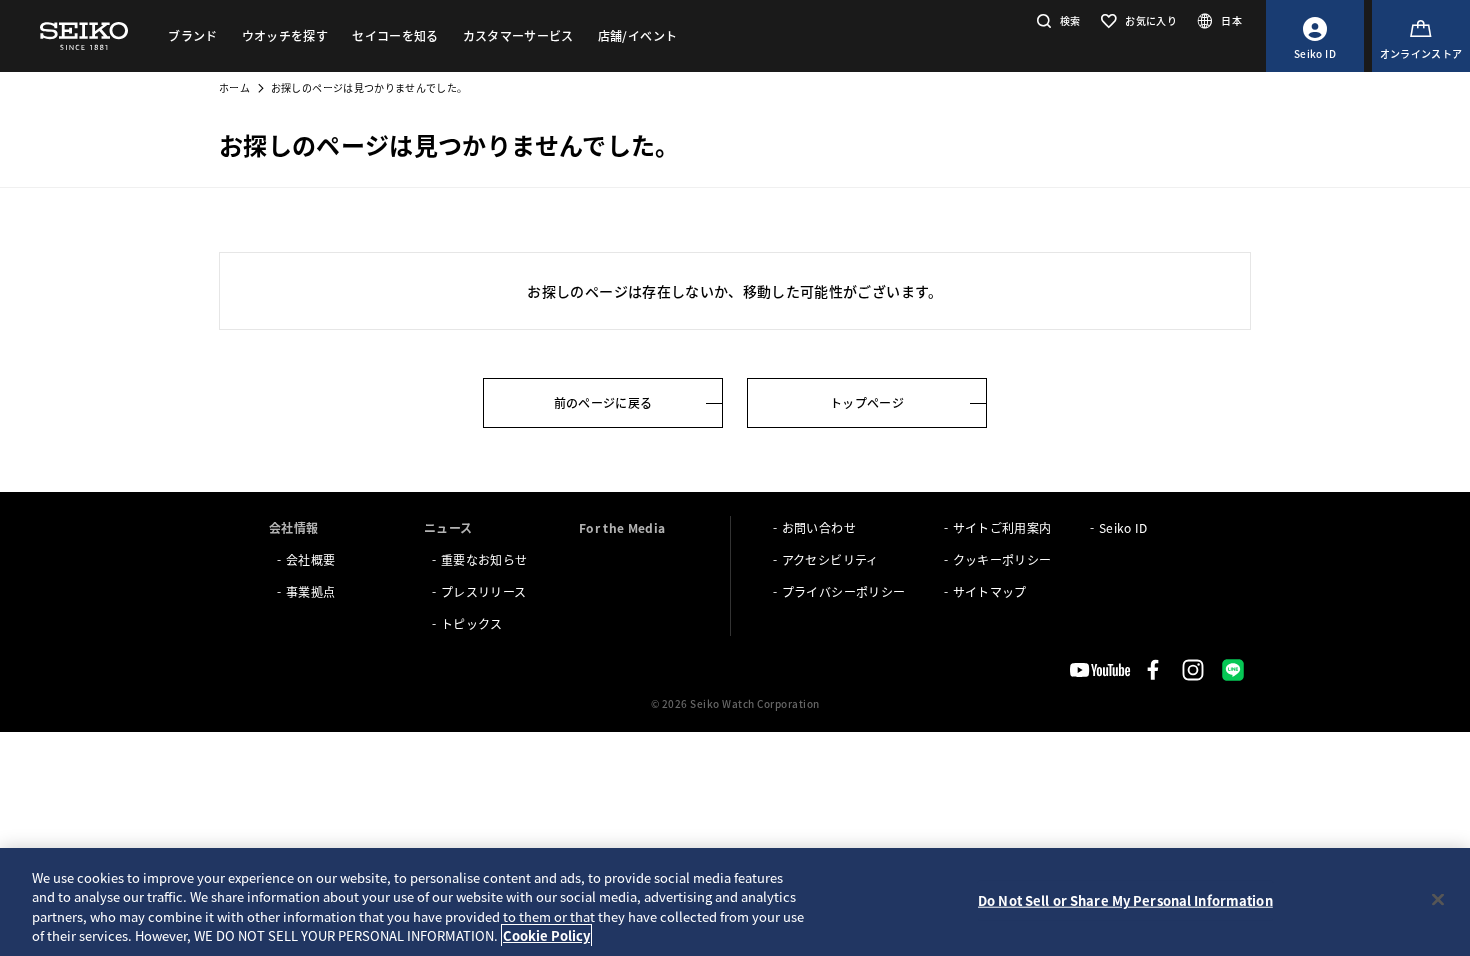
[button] (1056, 20)
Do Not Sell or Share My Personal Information (1125, 900)
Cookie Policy (546, 935)
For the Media (622, 527)
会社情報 (293, 527)
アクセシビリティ (830, 559)
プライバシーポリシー (844, 591)
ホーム (234, 87)
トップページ (867, 402)
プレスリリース (483, 591)
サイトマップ (990, 591)
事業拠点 (310, 591)
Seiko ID (1123, 527)
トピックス (472, 623)
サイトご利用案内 (1002, 527)
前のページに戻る (603, 402)
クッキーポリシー (1002, 559)
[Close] (1438, 899)
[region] (735, 902)
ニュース (448, 527)
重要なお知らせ (484, 559)
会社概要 (310, 559)
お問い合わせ (819, 527)
